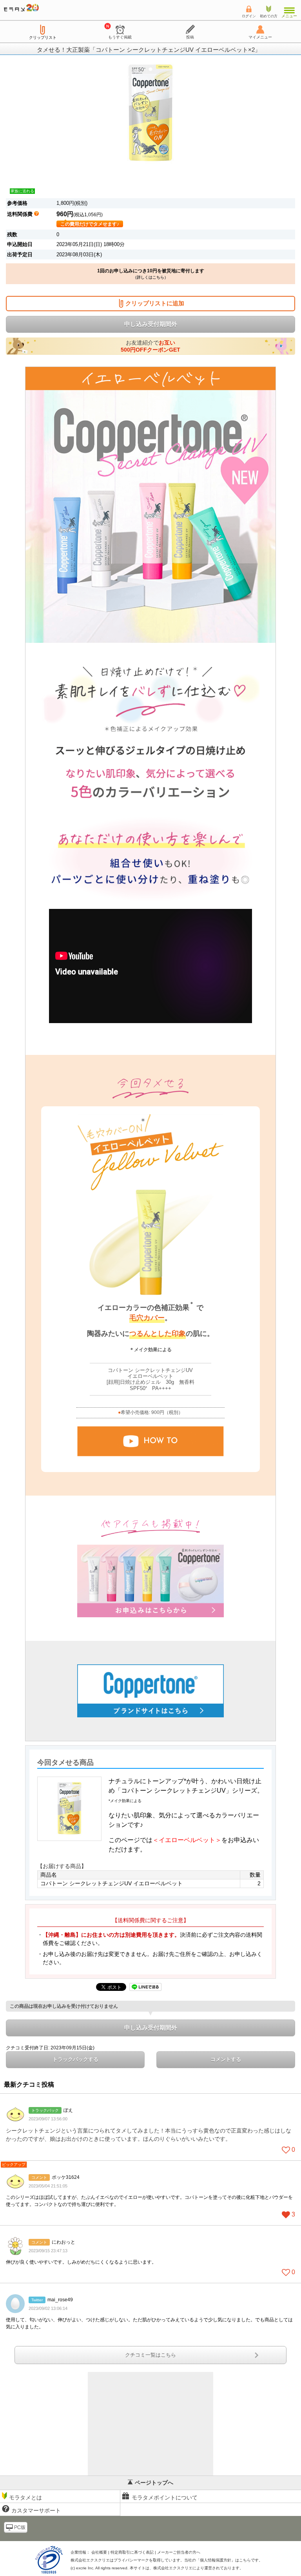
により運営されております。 (198, 2568)
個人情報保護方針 (216, 2560)
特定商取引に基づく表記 (132, 2552)
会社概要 (99, 2552)
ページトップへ (154, 2483)
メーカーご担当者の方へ (179, 2552)
